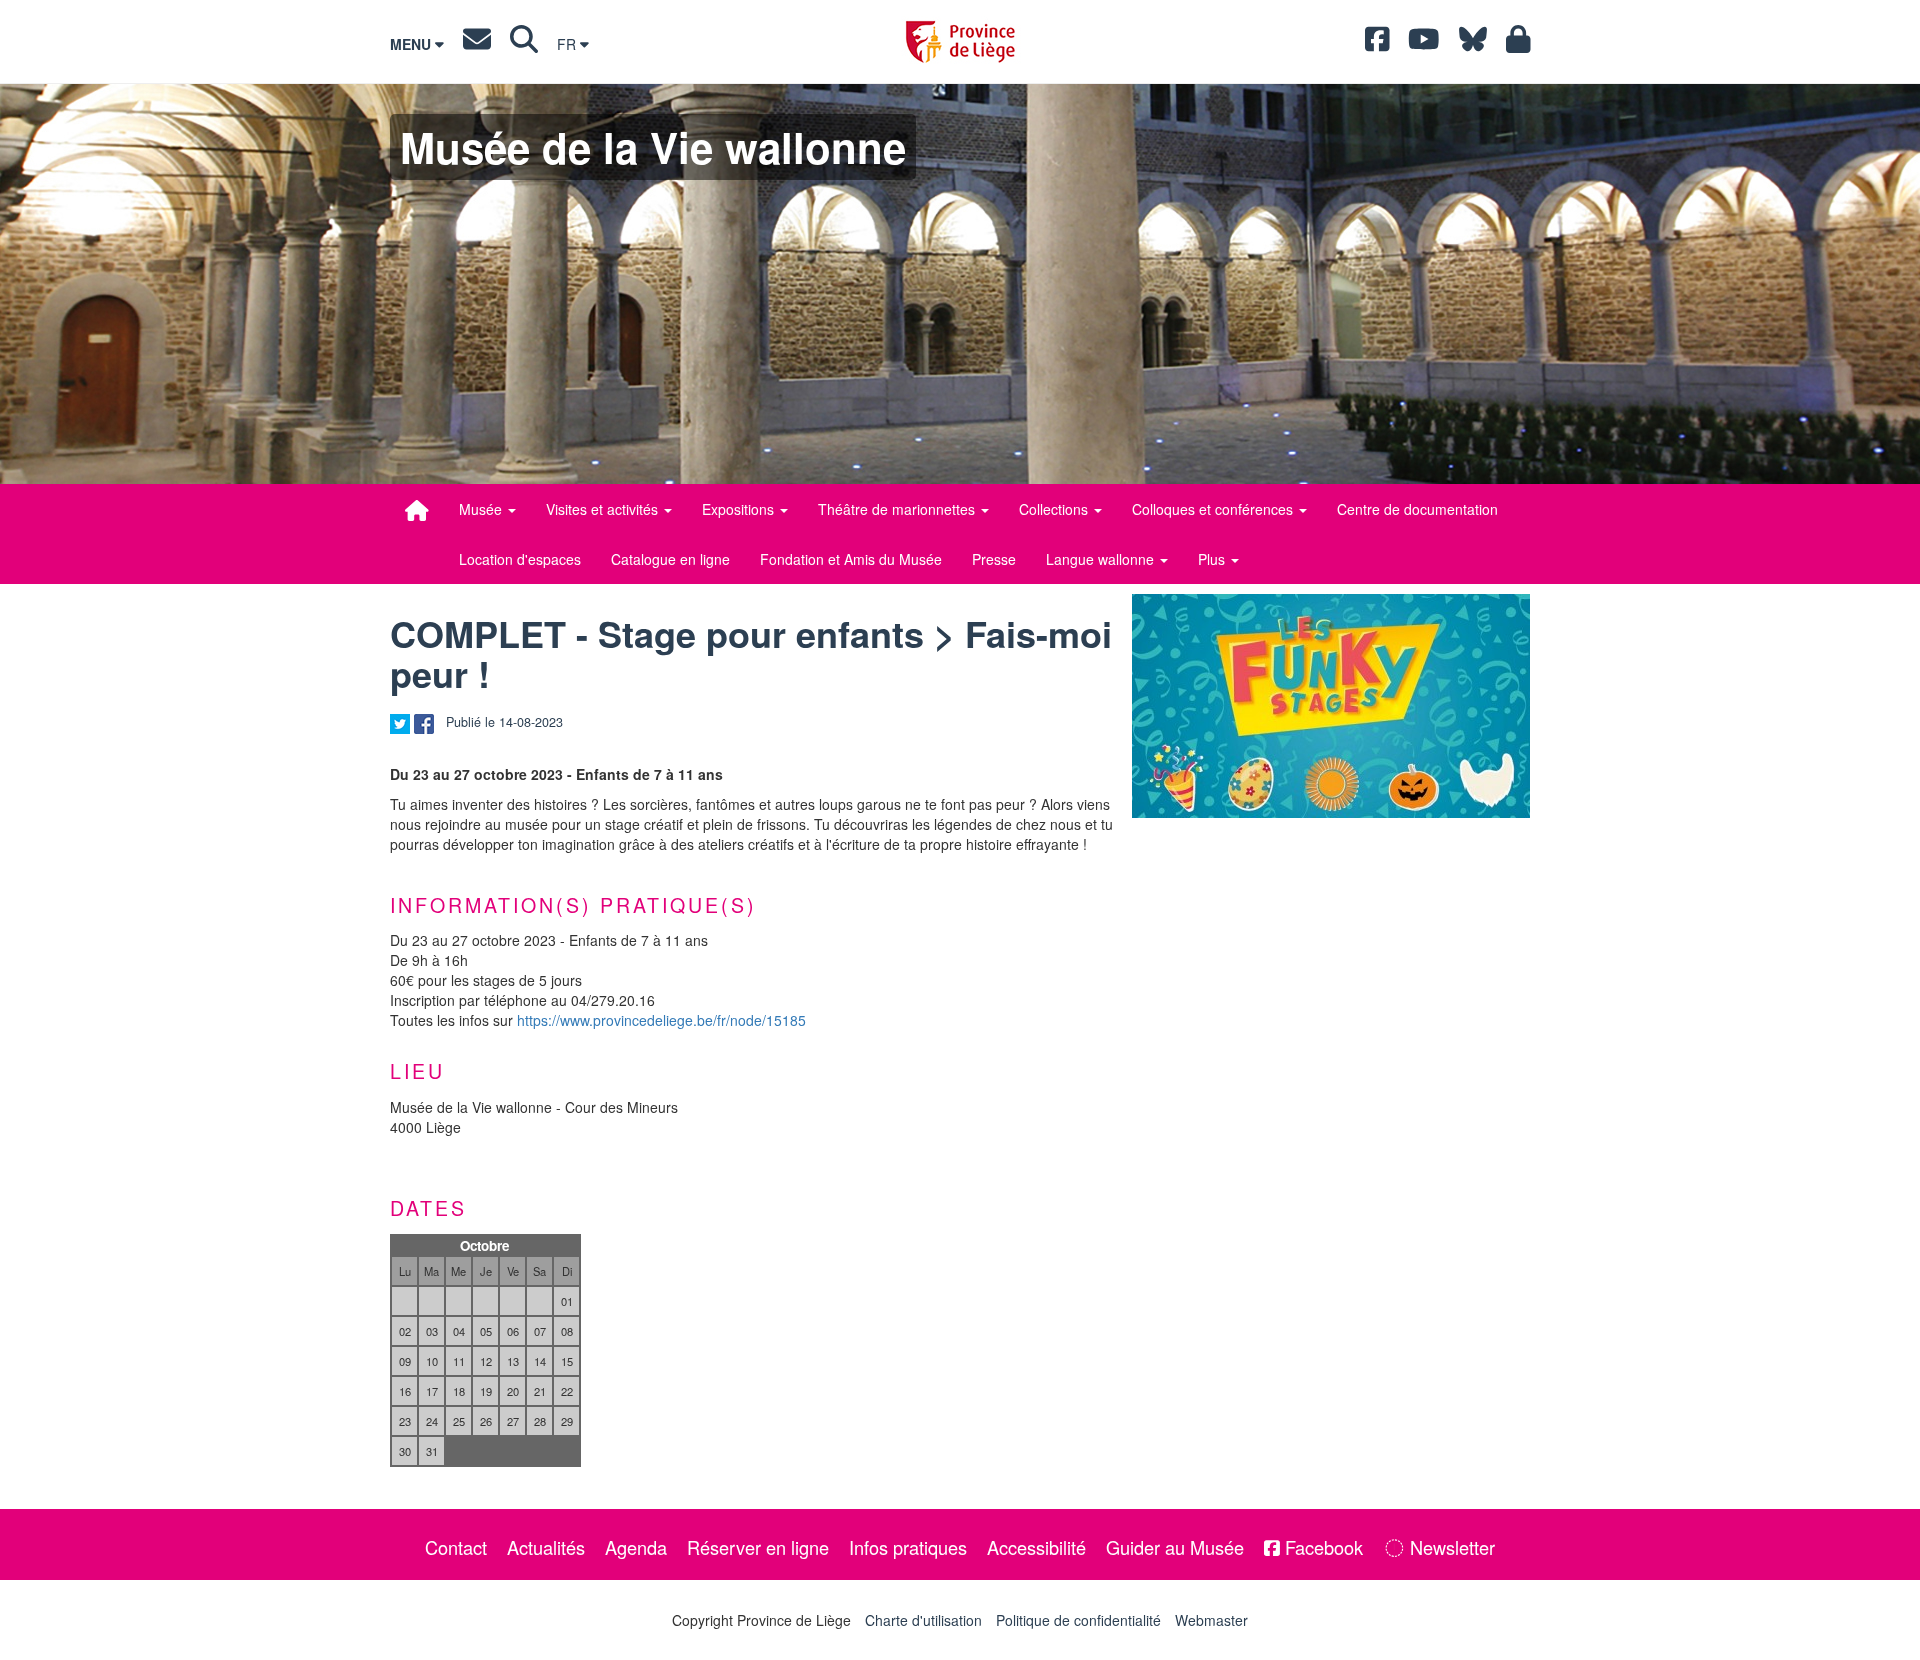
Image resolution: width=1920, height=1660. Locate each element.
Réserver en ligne (758, 1547)
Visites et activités (604, 509)
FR (568, 44)
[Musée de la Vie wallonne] (417, 510)
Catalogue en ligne (670, 559)
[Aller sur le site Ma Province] (1518, 44)
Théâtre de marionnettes (898, 509)
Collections (1055, 509)
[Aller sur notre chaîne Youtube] (1424, 44)
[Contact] (477, 44)
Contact (456, 1547)
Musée (482, 509)
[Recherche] (524, 44)
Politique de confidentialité (1078, 1620)
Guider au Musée (1175, 1547)
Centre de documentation (1417, 509)
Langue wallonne (1102, 559)
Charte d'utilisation (923, 1620)
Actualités (546, 1547)
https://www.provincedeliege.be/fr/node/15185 (661, 1020)
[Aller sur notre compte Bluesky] (1473, 44)
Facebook (1321, 1547)
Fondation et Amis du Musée (851, 559)
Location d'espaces (520, 559)
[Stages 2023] (1331, 706)
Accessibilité (1036, 1547)
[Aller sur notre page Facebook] (1377, 44)
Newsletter (1450, 1547)
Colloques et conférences (1214, 509)
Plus (1213, 559)
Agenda (636, 1547)
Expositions (740, 509)
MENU (412, 44)
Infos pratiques (908, 1547)
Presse (994, 559)
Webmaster (1211, 1620)
